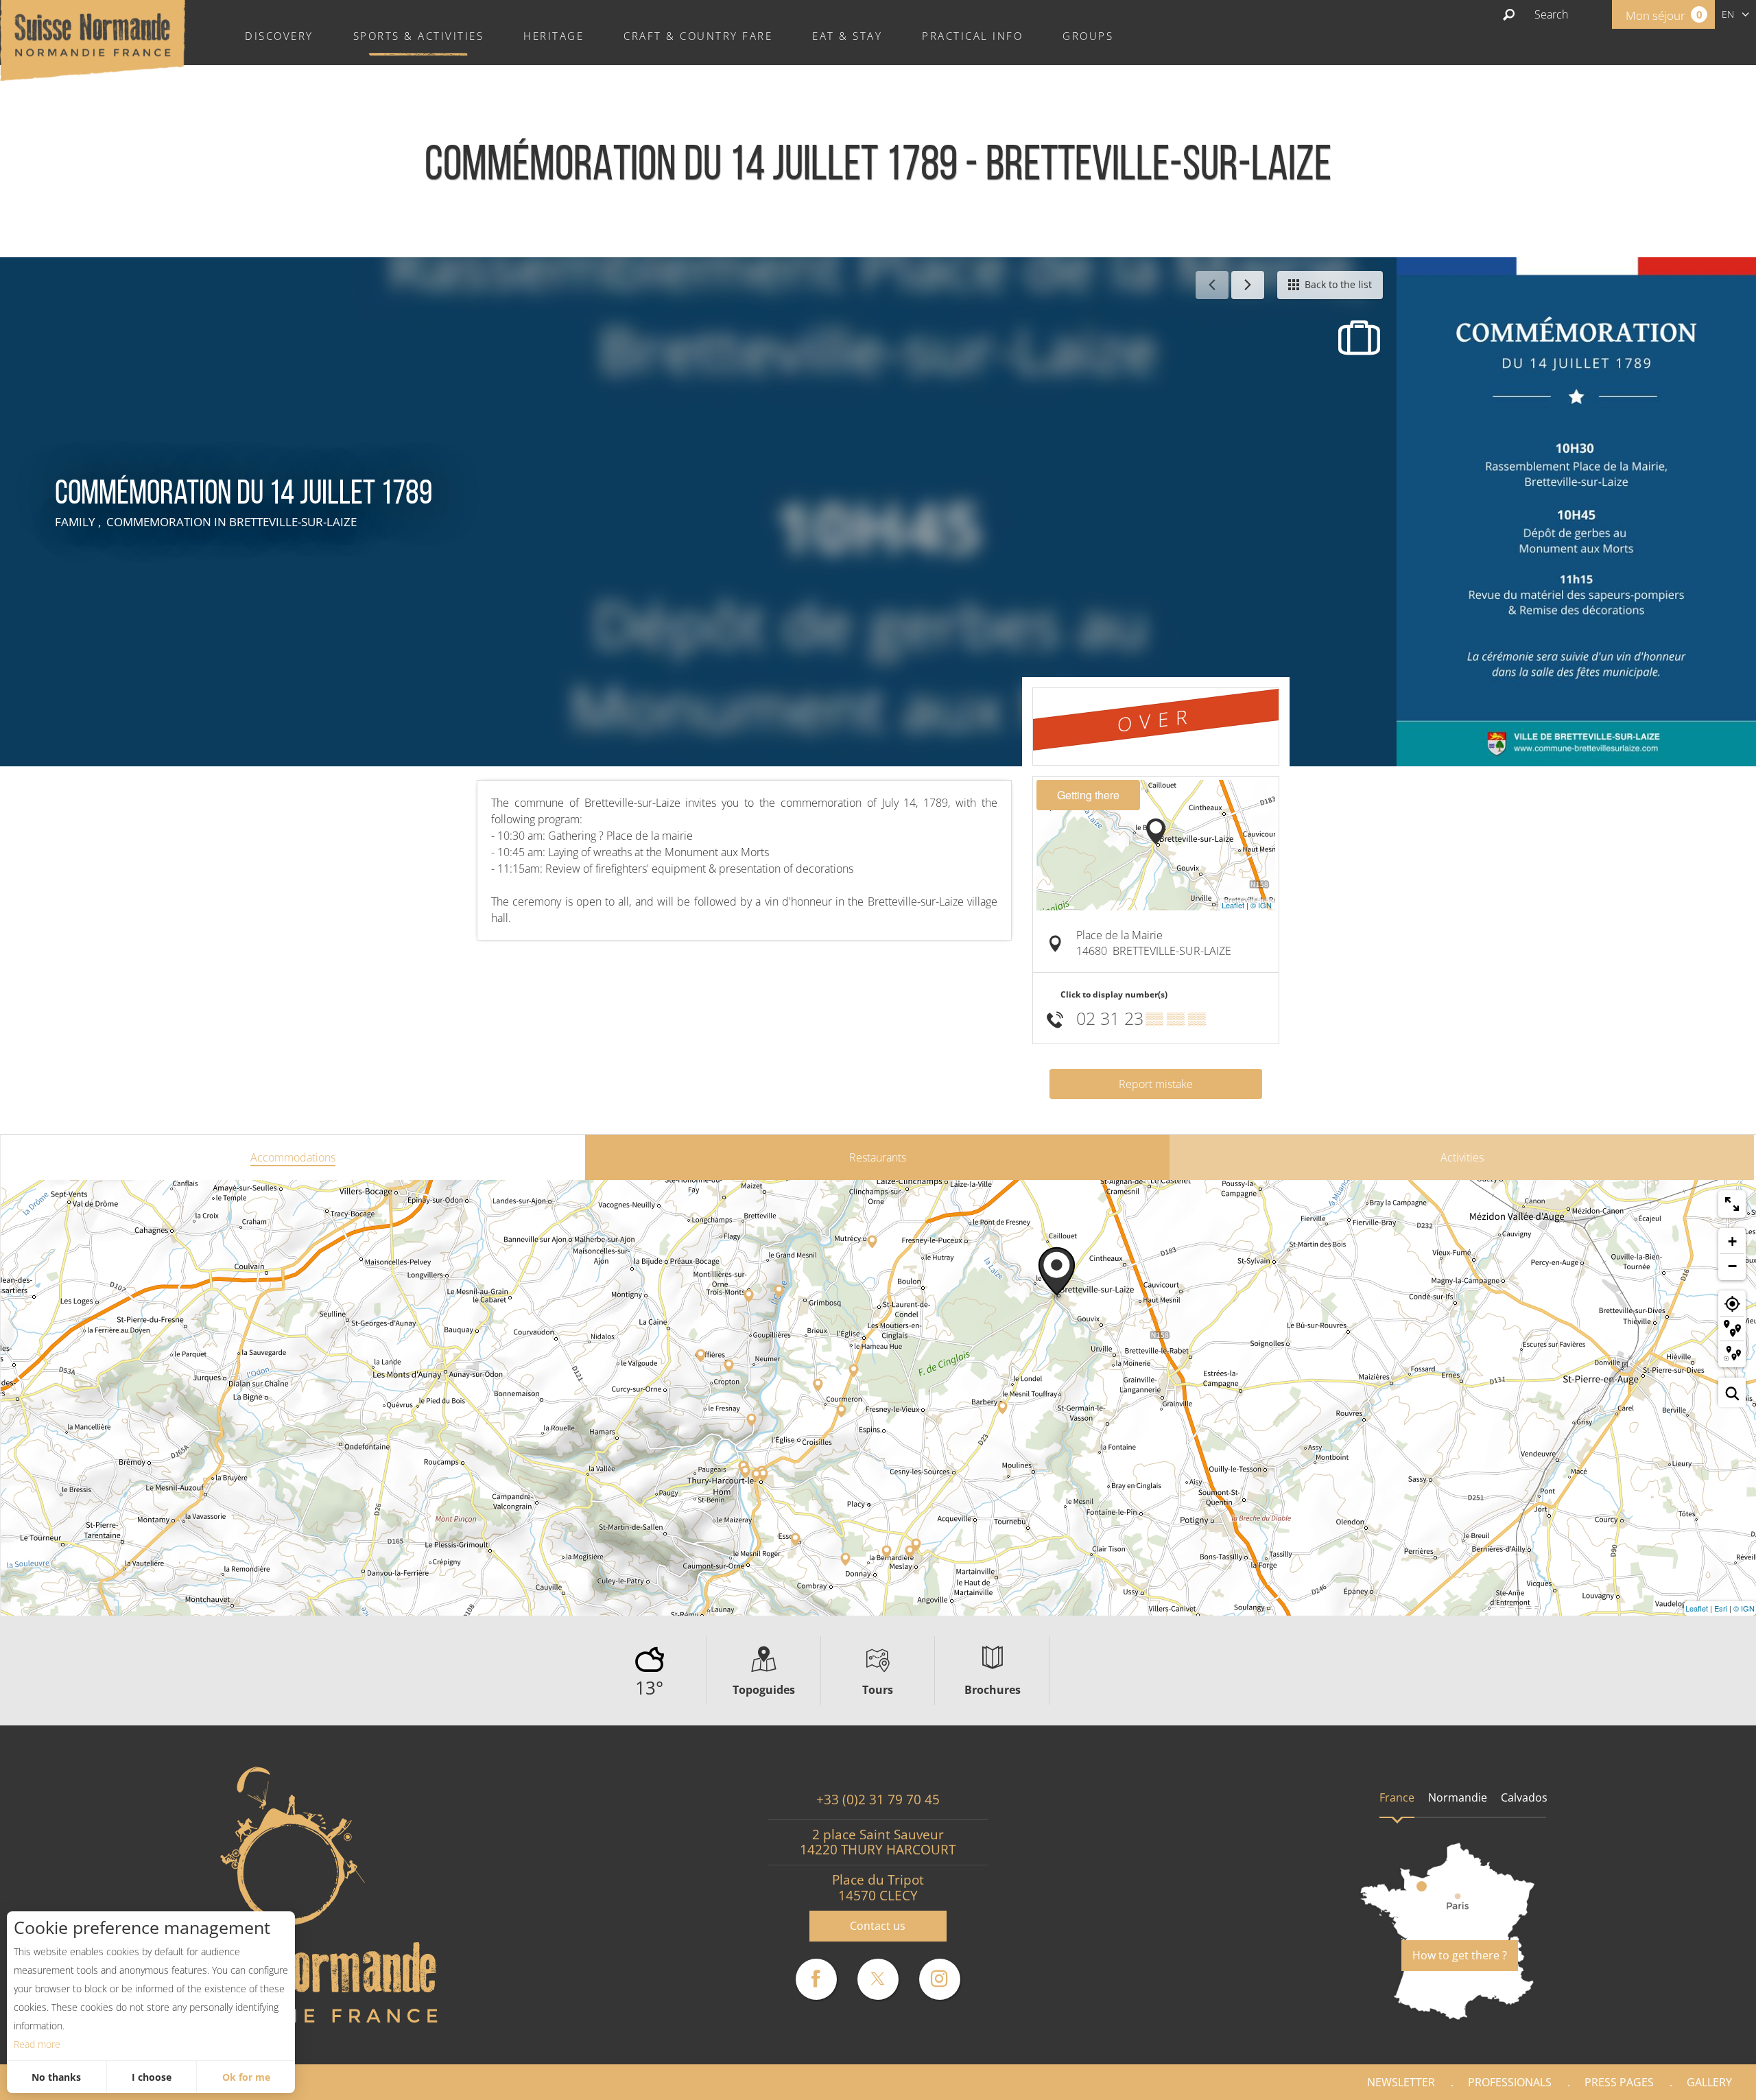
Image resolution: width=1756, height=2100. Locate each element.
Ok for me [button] (246, 2077)
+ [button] (1732, 1241)
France (1397, 1797)
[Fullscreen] (1732, 1204)
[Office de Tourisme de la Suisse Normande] (93, 39)
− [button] (1732, 1266)
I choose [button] (152, 2077)
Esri (1721, 1608)
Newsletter (1401, 2082)
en (1728, 14)
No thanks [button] (56, 2077)
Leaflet (1233, 905)
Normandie (1458, 1797)
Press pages (1619, 2082)
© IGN (1261, 905)
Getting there (1088, 795)
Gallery (1709, 2082)
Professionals (1510, 2082)
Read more (37, 2044)
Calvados (1524, 1797)
